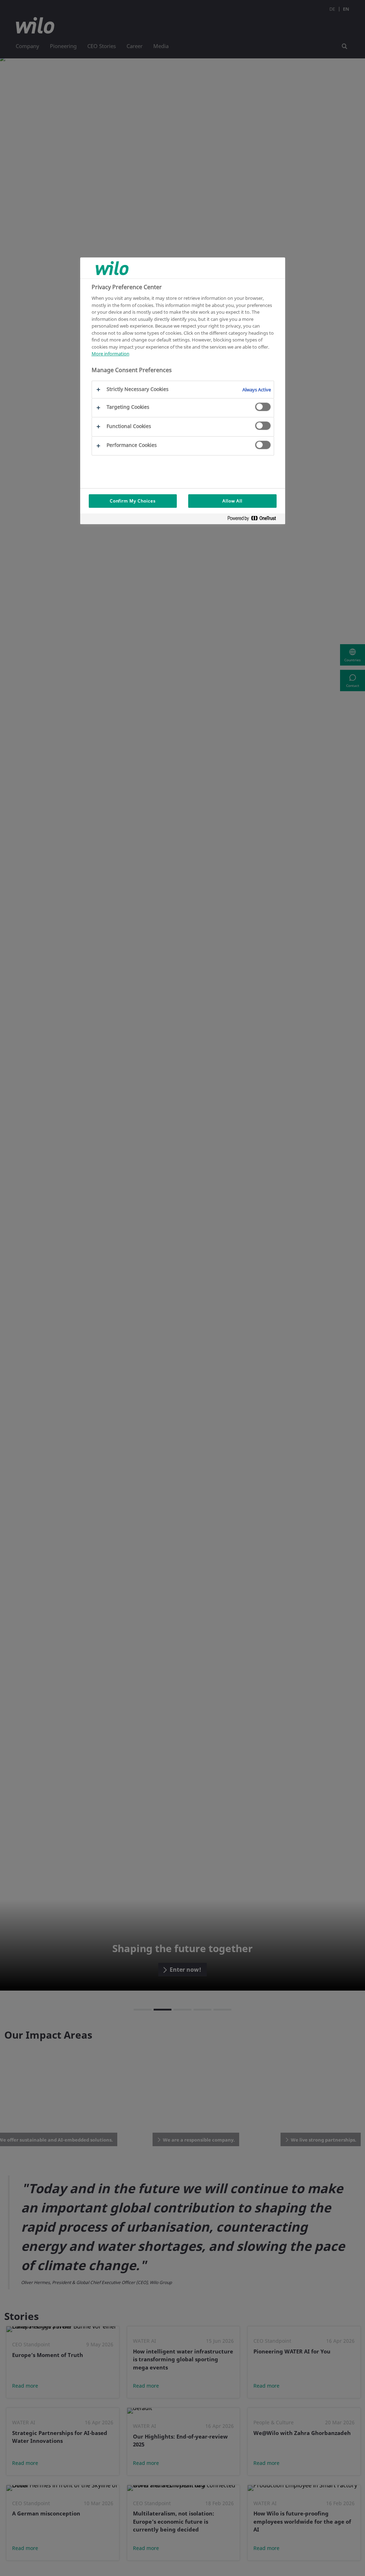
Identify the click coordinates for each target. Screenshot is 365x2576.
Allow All (232, 501)
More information (110, 354)
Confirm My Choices (133, 501)
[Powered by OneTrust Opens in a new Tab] (255, 520)
